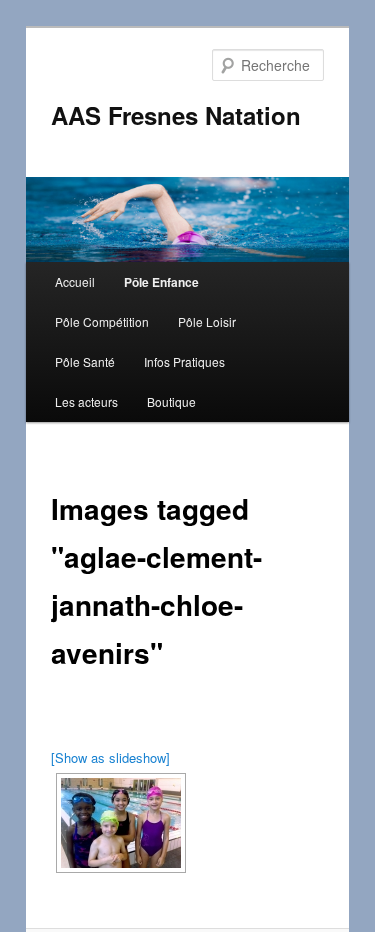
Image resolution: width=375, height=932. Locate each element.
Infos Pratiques (184, 361)
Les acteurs (86, 401)
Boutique (171, 401)
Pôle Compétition (102, 321)
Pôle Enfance (161, 282)
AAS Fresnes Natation (176, 115)
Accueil (75, 281)
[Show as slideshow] (110, 757)
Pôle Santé (85, 361)
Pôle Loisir (207, 321)
